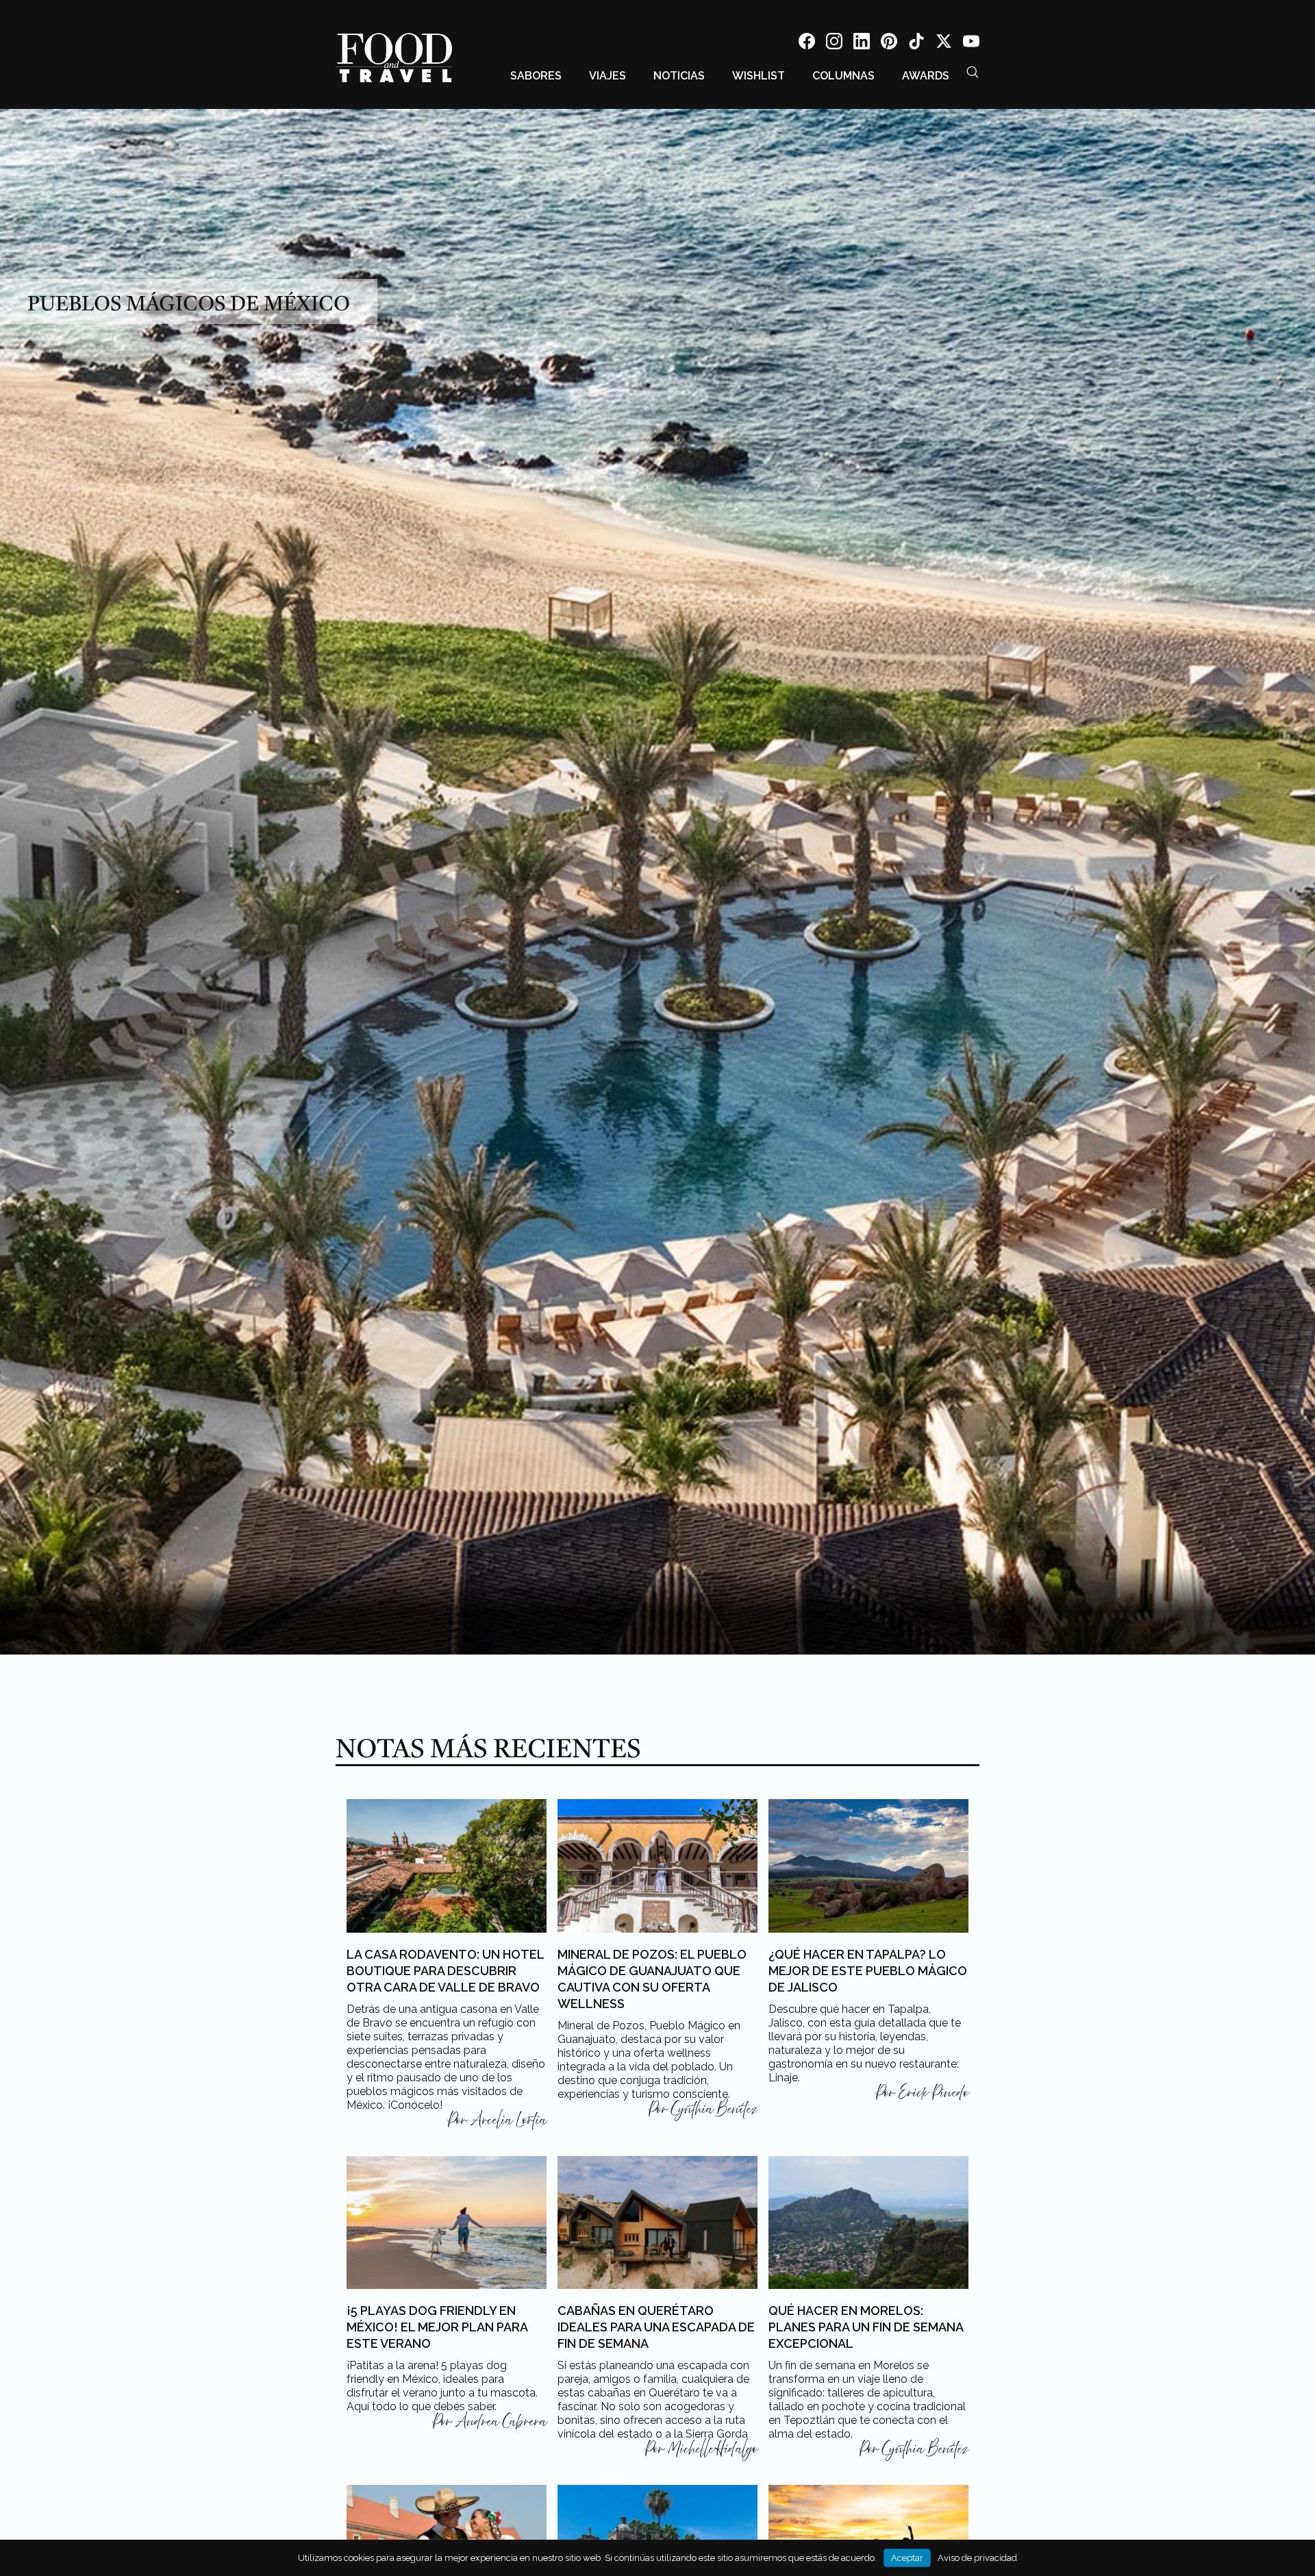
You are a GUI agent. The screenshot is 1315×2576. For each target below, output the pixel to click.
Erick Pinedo (934, 2093)
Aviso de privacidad (977, 2558)
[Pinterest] (889, 44)
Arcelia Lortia (509, 2120)
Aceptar (907, 2558)
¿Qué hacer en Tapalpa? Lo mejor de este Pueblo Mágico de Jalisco (868, 1971)
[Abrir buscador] (973, 72)
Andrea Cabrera (501, 2422)
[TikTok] (916, 44)
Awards (926, 76)
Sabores (536, 76)
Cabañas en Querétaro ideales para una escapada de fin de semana (656, 2327)
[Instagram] (834, 44)
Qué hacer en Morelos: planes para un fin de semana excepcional (866, 2327)
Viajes (608, 76)
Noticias (679, 76)
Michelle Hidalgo (713, 2449)
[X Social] (944, 44)
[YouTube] (971, 44)
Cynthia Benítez (714, 2109)
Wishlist (759, 76)
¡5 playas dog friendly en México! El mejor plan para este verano (437, 2327)
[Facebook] (807, 44)
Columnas (843, 76)
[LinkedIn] (862, 44)
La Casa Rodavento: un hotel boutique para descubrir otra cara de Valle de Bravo (445, 1971)
